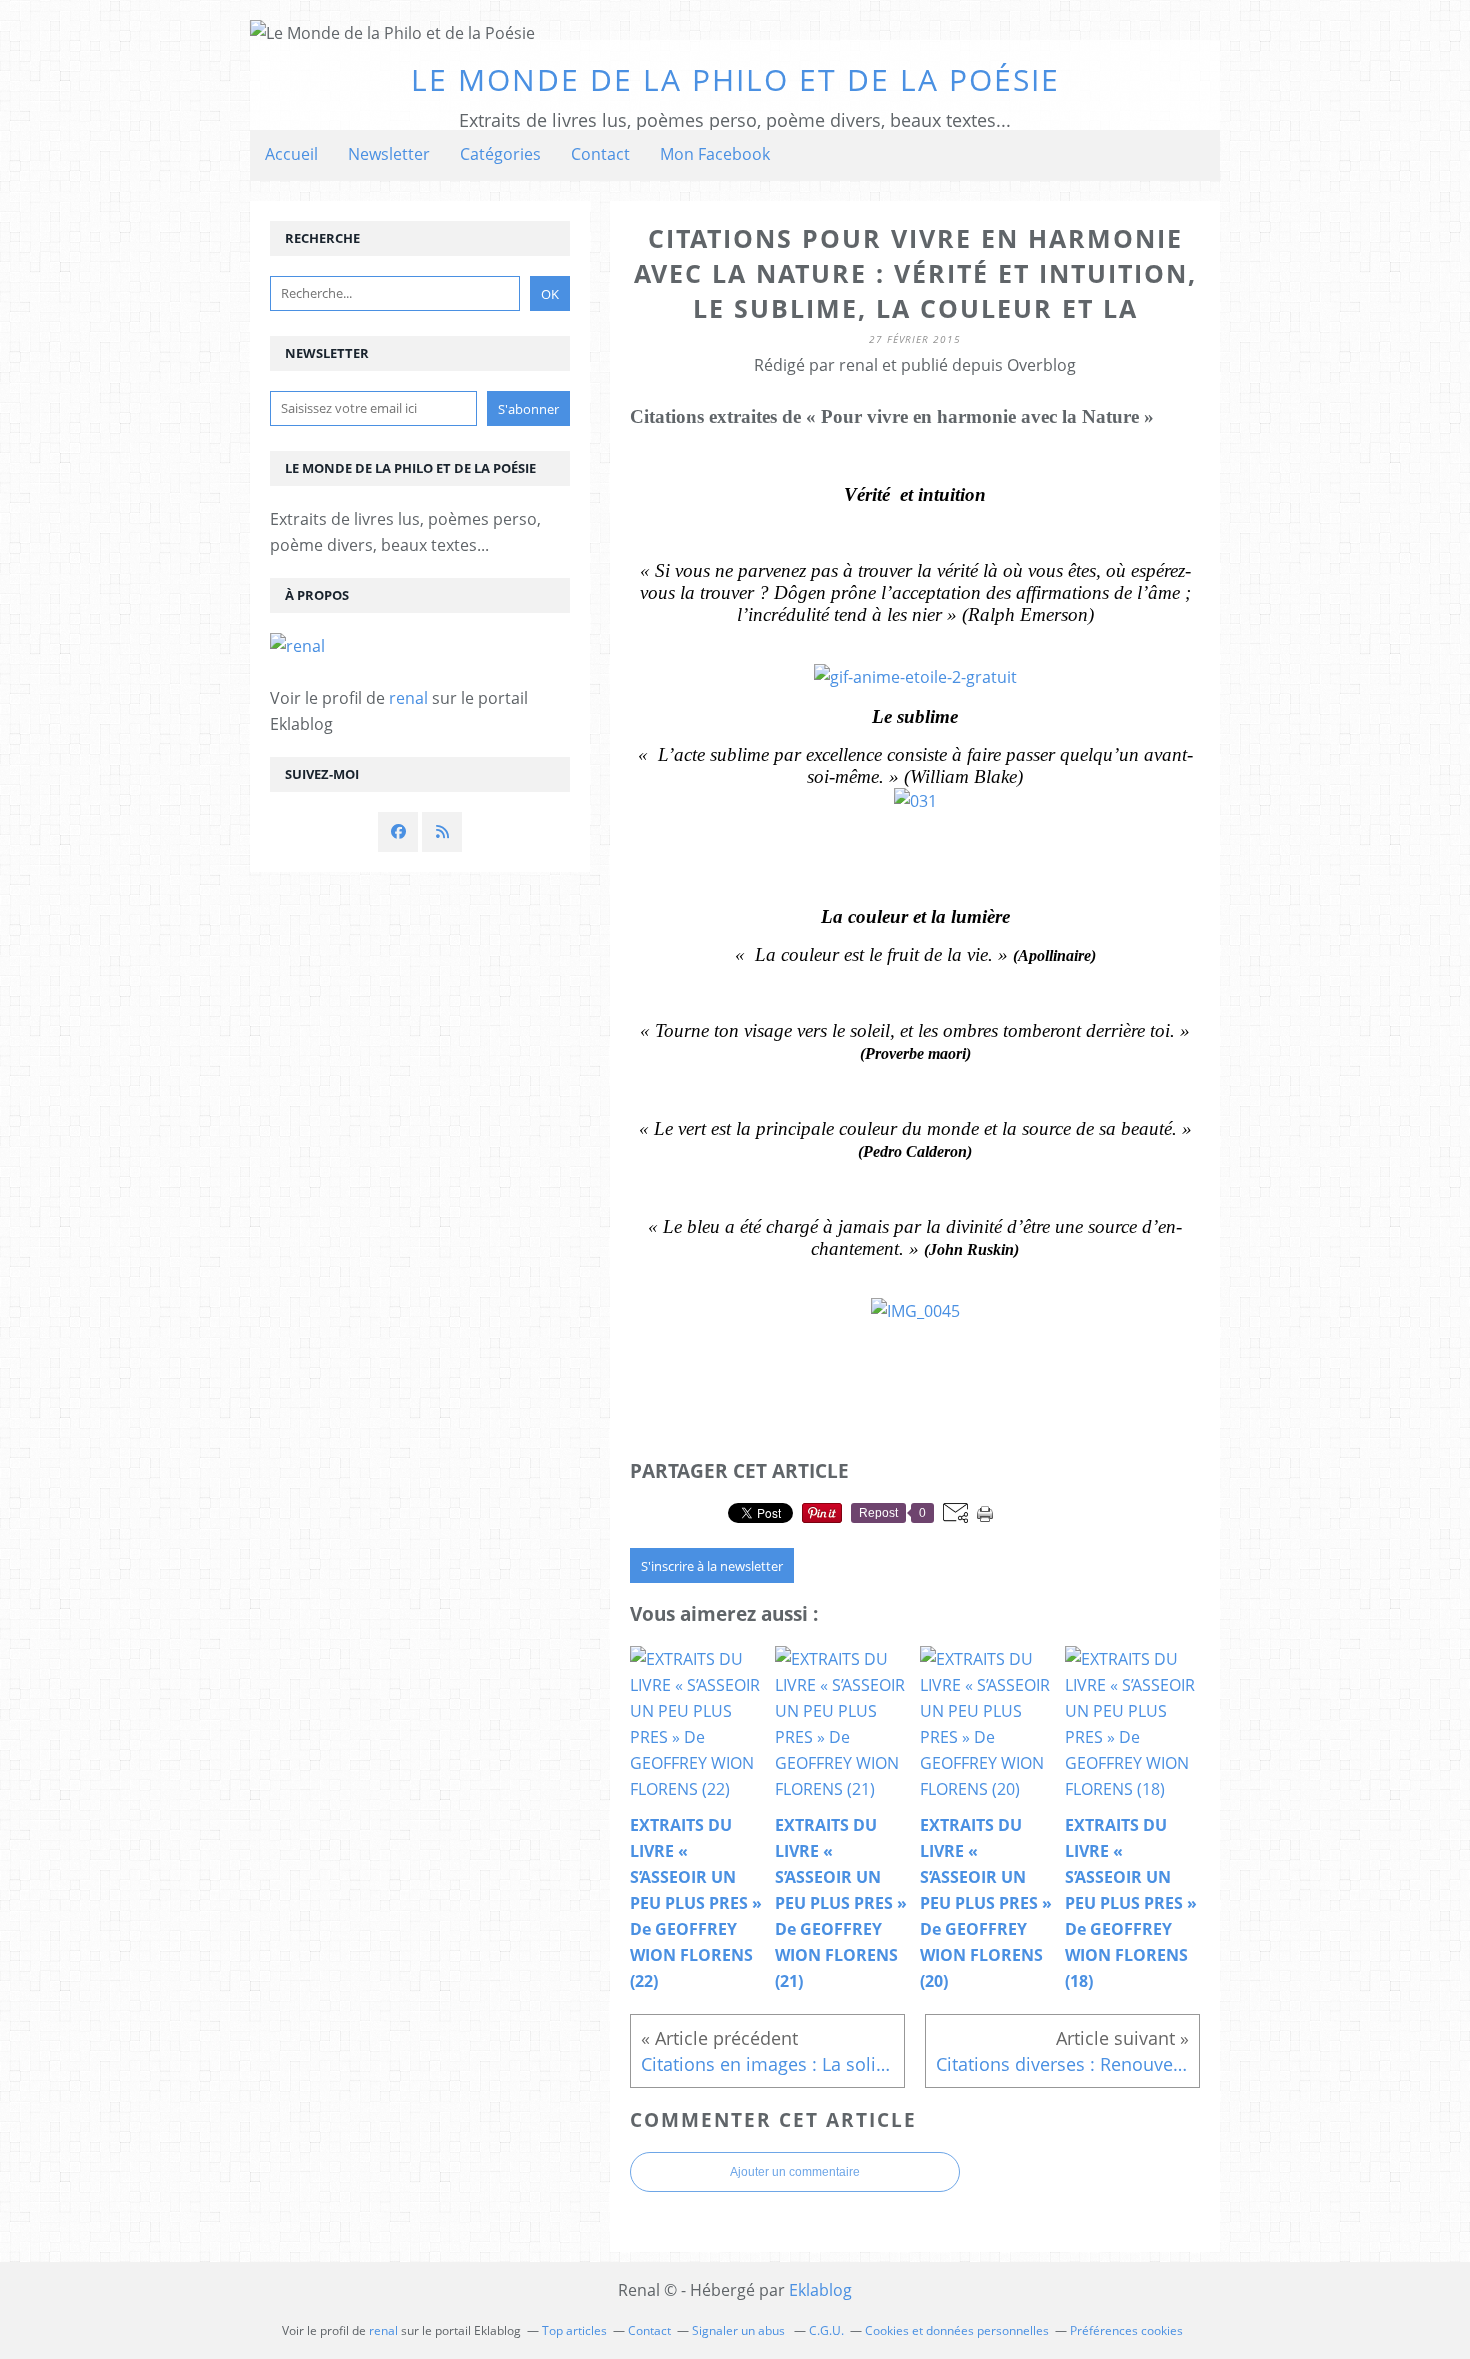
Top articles (574, 2330)
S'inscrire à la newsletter (712, 1566)
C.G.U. (826, 2330)
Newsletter (389, 154)
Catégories (500, 154)
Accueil (291, 154)
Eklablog (820, 2290)
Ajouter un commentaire (795, 2172)
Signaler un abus (740, 2330)
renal (408, 698)
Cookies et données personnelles (957, 2330)
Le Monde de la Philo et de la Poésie (735, 79)
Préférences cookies (1126, 2330)
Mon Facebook (715, 154)
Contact (600, 154)
